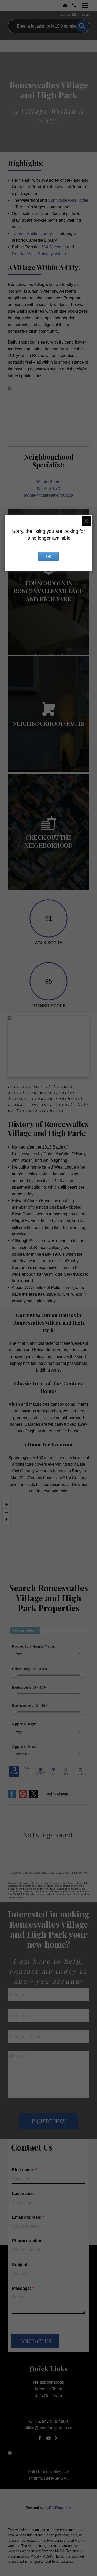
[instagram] (57, 2438)
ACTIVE (65, 15)
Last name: (23, 2194)
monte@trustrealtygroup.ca (48, 495)
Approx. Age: (24, 1724)
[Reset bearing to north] (6, 1520)
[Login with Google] (23, 1797)
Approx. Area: (25, 1746)
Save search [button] (14, 1771)
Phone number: (27, 2241)
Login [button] (57, 1794)
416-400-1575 (49, 488)
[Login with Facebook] (12, 1797)
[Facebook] (40, 2438)
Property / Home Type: (34, 1646)
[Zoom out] (6, 1512)
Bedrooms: (29, 1687)
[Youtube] (49, 2438)
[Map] (48, 1537)
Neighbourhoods (48, 2382)
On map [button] (54, 1771)
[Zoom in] (6, 1504)
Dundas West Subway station (39, 254)
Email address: (27, 2217)
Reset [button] (66, 1771)
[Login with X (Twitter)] (34, 1797)
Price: (31, 1669)
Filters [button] (81, 1771)
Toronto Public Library (32, 233)
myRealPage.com (58, 2508)
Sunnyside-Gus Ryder (68, 200)
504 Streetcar (54, 247)
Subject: (20, 2265)
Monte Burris (49, 482)
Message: (22, 2288)
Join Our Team (48, 2396)
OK (49, 556)
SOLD (85, 15)
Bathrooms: (30, 1705)
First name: (24, 2170)
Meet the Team (49, 2389)
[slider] (15, 1675)
